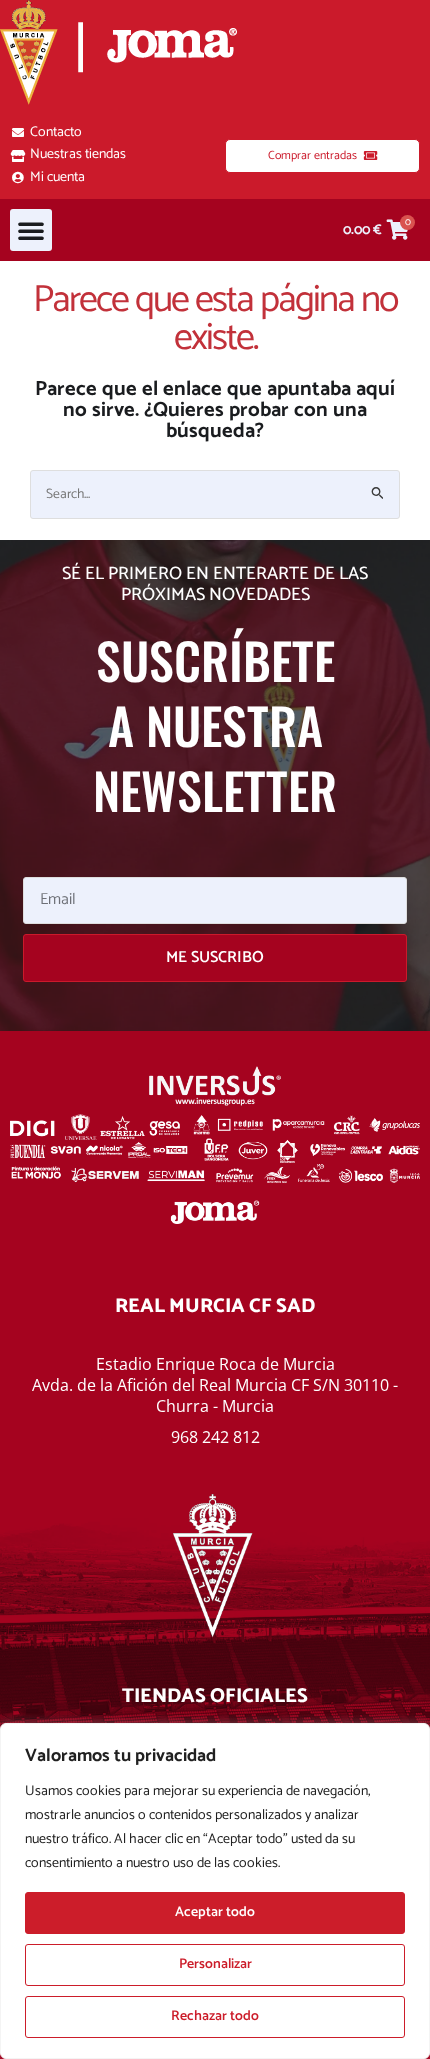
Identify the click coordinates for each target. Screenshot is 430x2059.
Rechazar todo (215, 2016)
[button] (31, 230)
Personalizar (215, 1964)
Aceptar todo (215, 1912)
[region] (215, 1891)
